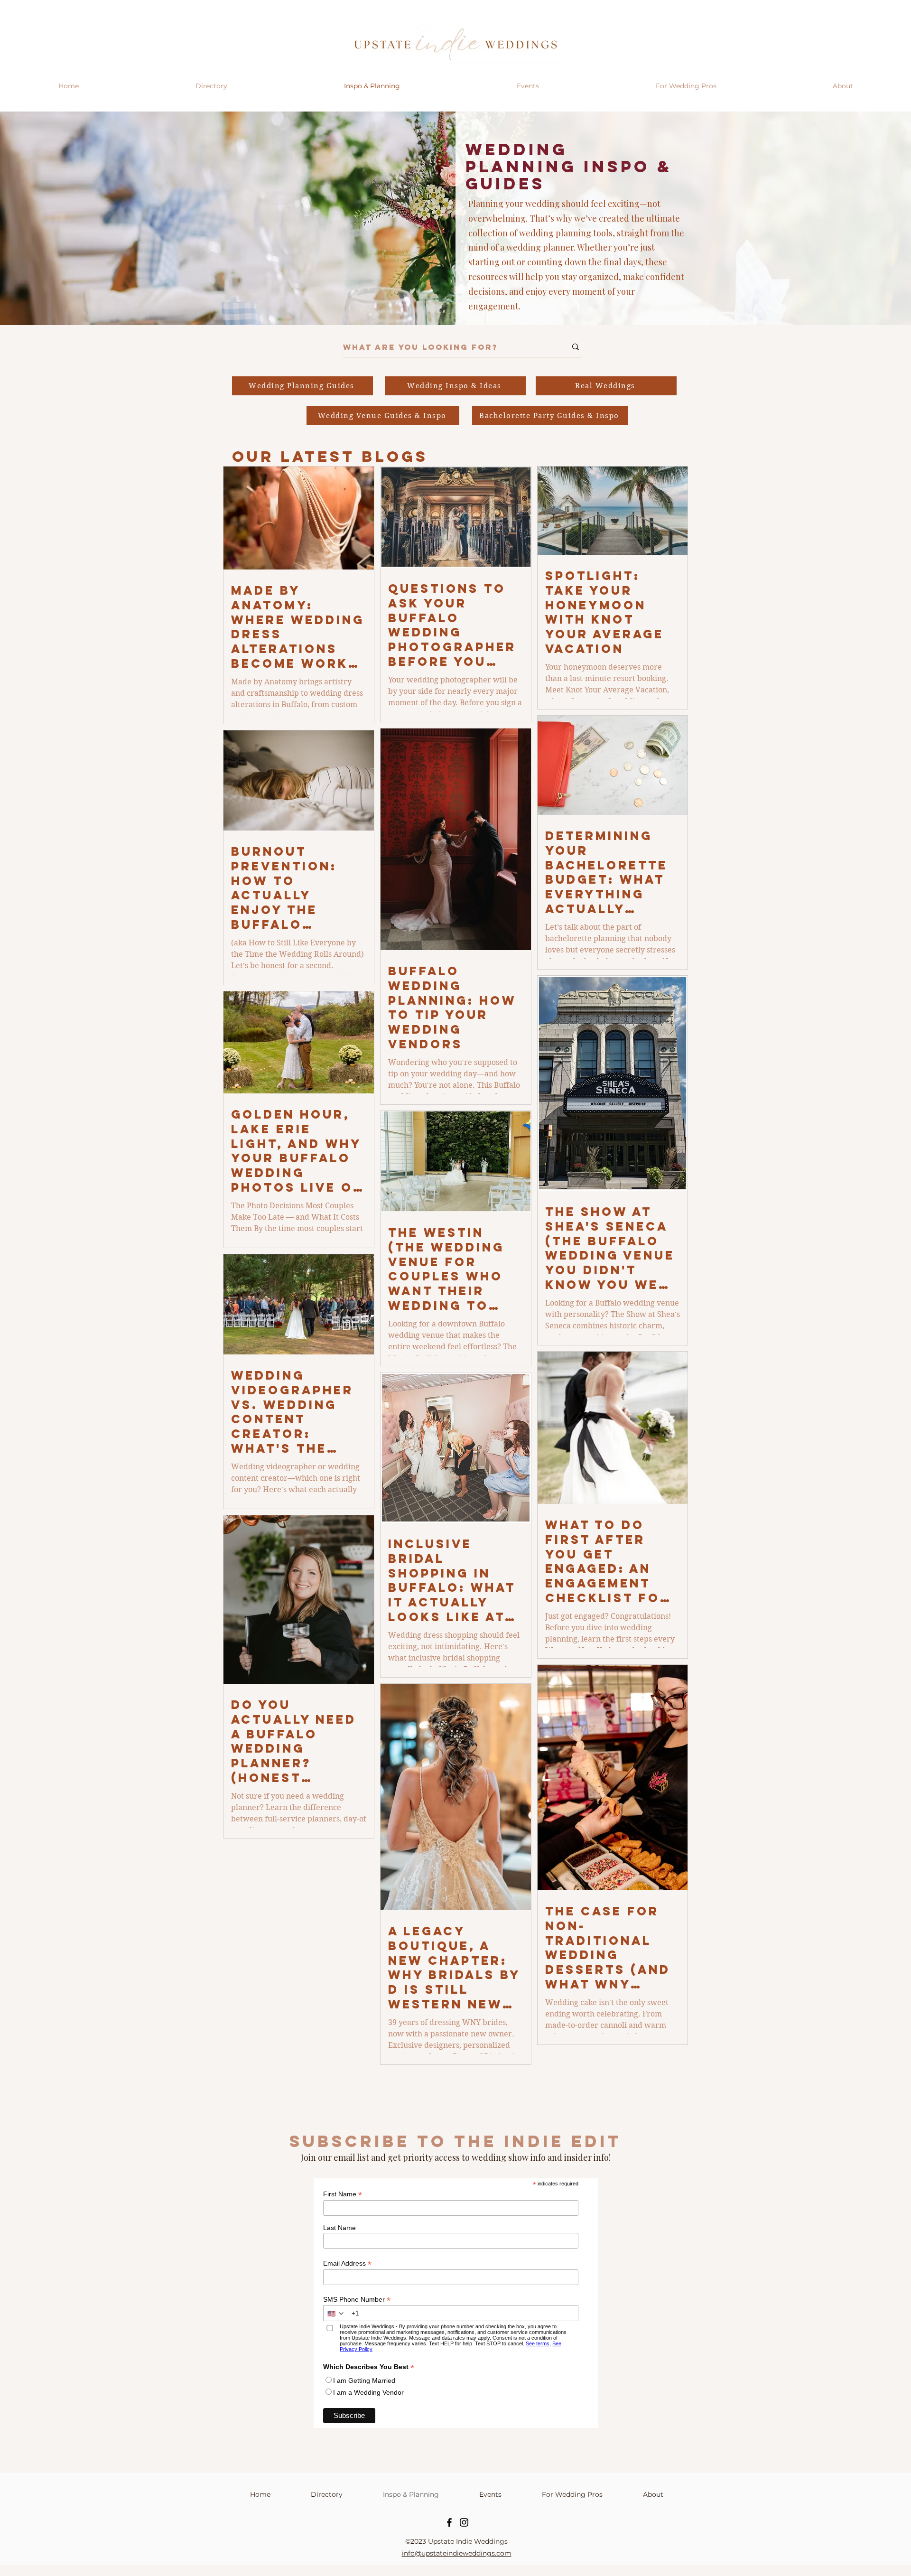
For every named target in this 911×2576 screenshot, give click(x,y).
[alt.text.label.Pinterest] (679, 107)
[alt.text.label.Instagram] (651, 107)
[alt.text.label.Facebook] (665, 107)
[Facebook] (449, 2522)
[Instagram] (464, 2522)
